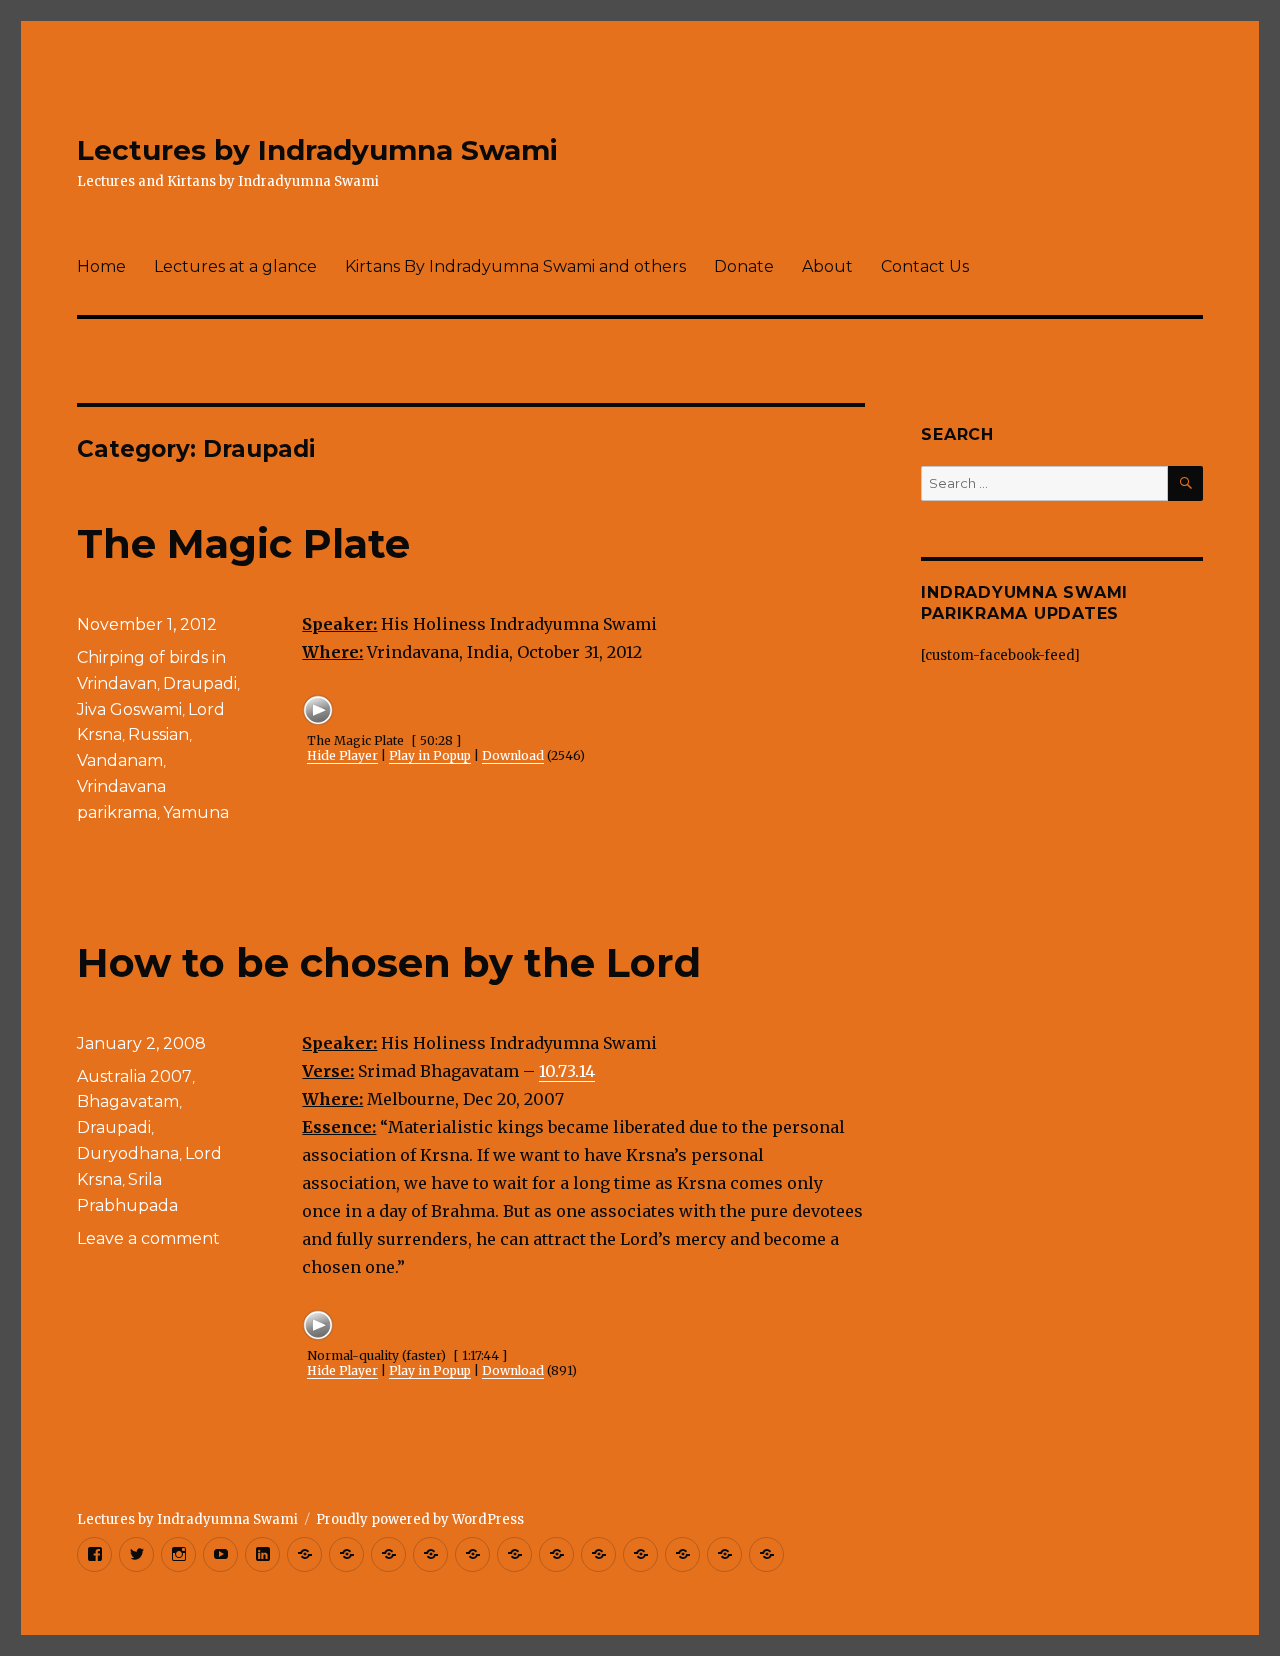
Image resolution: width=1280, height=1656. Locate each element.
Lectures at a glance (235, 266)
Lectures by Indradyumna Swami (317, 150)
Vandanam (120, 760)
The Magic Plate (243, 543)
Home (101, 266)
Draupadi (200, 683)
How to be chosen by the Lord (389, 962)
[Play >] (318, 710)
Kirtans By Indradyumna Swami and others (515, 266)
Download (513, 755)
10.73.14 (567, 1071)
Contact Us (925, 266)
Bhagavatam (128, 1101)
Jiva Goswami (129, 709)
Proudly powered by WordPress (420, 1519)
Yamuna (196, 812)
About (827, 266)
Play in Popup (430, 755)
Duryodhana (128, 1153)
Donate (744, 266)
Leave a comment (148, 1238)
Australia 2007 (134, 1076)
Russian (158, 734)
